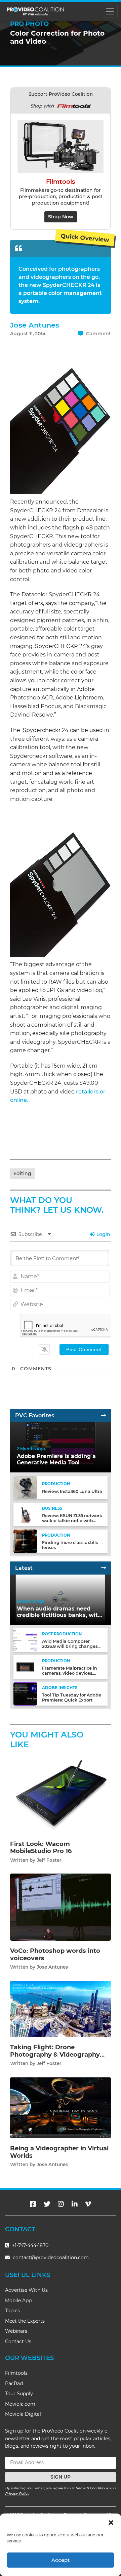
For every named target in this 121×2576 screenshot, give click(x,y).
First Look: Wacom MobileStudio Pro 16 (41, 1848)
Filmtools (16, 2373)
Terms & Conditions (92, 2488)
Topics (12, 2311)
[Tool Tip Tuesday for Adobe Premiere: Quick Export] (25, 1694)
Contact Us (18, 2342)
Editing (22, 1173)
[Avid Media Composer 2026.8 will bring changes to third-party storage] (25, 1640)
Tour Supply (19, 2394)
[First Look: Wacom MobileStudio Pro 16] (61, 1795)
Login (103, 1234)
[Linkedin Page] (75, 2204)
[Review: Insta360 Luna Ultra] (25, 1487)
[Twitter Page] (47, 2204)
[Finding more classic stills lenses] (25, 1541)
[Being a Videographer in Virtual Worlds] (61, 2108)
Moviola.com (20, 2404)
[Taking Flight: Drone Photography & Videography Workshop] (61, 2009)
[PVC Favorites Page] (104, 1415)
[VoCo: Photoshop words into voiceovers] (61, 1907)
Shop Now (61, 217)
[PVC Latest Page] (104, 1568)
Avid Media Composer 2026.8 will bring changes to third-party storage (70, 1646)
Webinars (16, 2331)
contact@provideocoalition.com (51, 2258)
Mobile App (18, 2301)
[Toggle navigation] (110, 11)
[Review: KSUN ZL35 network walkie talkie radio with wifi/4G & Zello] (25, 1514)
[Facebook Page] (33, 2204)
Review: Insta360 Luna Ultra (72, 1491)
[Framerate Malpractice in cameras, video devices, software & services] (25, 1667)
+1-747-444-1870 (30, 2245)
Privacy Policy (17, 2494)
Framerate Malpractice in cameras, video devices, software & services (70, 1673)
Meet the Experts (25, 2321)
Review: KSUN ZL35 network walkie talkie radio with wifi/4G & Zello (72, 1521)
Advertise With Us (26, 2290)
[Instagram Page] (61, 2204)
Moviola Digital (23, 2414)
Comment (98, 334)
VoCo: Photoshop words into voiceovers (55, 1955)
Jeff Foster (49, 1860)
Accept (61, 2560)
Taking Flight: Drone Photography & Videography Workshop (55, 2054)
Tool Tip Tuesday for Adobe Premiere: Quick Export (72, 1698)
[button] (111, 2522)
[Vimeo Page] (88, 2204)
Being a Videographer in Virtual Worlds (59, 2152)
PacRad (14, 2384)
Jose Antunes (35, 325)
